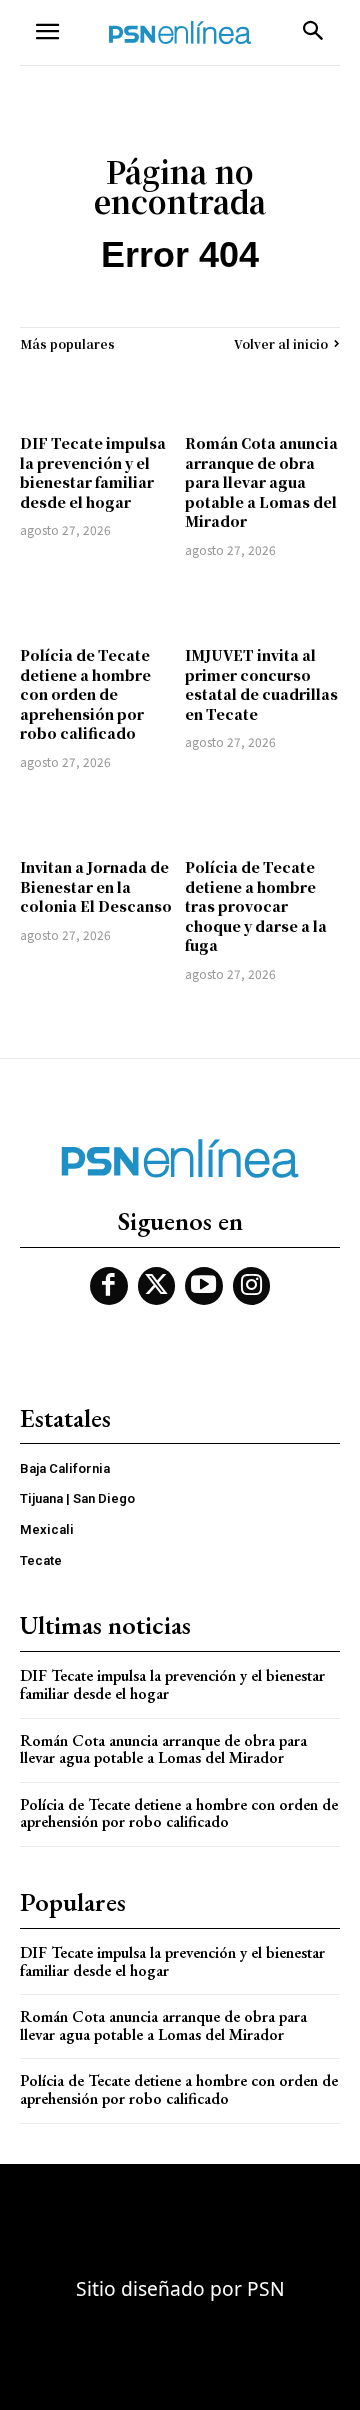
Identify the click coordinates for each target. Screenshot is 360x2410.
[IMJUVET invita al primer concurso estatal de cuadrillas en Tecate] (262, 605)
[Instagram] (252, 1286)
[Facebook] (109, 1286)
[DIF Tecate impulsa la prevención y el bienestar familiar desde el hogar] (97, 393)
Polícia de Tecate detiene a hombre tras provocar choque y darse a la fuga (256, 906)
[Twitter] (157, 1286)
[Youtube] (204, 1286)
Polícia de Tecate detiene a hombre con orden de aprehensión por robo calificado (85, 694)
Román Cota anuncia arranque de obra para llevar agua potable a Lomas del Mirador (261, 482)
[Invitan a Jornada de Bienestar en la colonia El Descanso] (97, 817)
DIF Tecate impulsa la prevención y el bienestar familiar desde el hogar (93, 472)
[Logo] (180, 32)
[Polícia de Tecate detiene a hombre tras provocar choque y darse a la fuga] (262, 817)
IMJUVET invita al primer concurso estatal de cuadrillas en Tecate (261, 684)
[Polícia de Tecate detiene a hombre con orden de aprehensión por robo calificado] (97, 605)
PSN (266, 2288)
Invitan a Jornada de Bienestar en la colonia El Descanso (96, 886)
